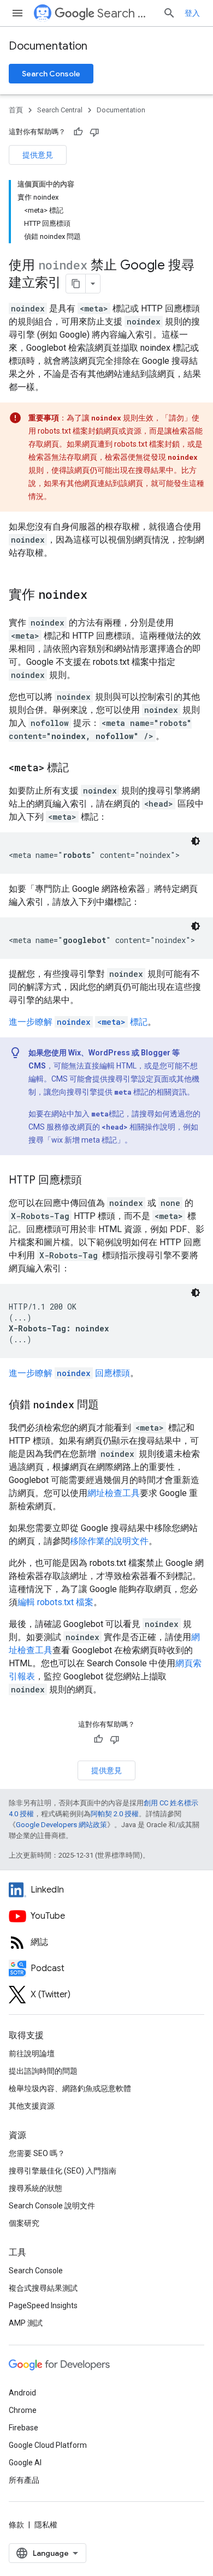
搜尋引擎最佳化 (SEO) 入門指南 (63, 2171)
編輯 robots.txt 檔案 (55, 1602)
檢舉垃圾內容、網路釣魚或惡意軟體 (70, 2088)
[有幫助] (78, 132)
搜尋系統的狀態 (35, 2188)
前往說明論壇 (32, 2053)
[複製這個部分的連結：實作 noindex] (98, 596)
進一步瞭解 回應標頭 (69, 1373)
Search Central (126, 13)
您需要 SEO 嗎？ (37, 2153)
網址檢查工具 (114, 1493)
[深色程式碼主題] (196, 841)
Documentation (48, 46)
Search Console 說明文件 (52, 2206)
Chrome (23, 2410)
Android (22, 2393)
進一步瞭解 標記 (78, 1022)
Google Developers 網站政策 (61, 1825)
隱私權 (46, 2525)
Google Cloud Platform (48, 2445)
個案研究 (24, 2223)
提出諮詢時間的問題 (43, 2071)
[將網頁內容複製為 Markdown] (76, 284)
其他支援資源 (32, 2106)
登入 (192, 13)
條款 (16, 2525)
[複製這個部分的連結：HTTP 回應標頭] (93, 1181)
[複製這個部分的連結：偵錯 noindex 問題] (110, 1406)
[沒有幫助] (94, 132)
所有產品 (24, 2480)
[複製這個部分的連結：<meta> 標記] (80, 768)
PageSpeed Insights (43, 2305)
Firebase (23, 2428)
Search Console (51, 74)
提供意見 (38, 155)
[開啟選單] (17, 13)
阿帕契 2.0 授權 (115, 1814)
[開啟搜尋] (169, 13)
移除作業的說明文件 (109, 1541)
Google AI (25, 2463)
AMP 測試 (26, 2323)
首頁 (16, 110)
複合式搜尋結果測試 (43, 2288)
